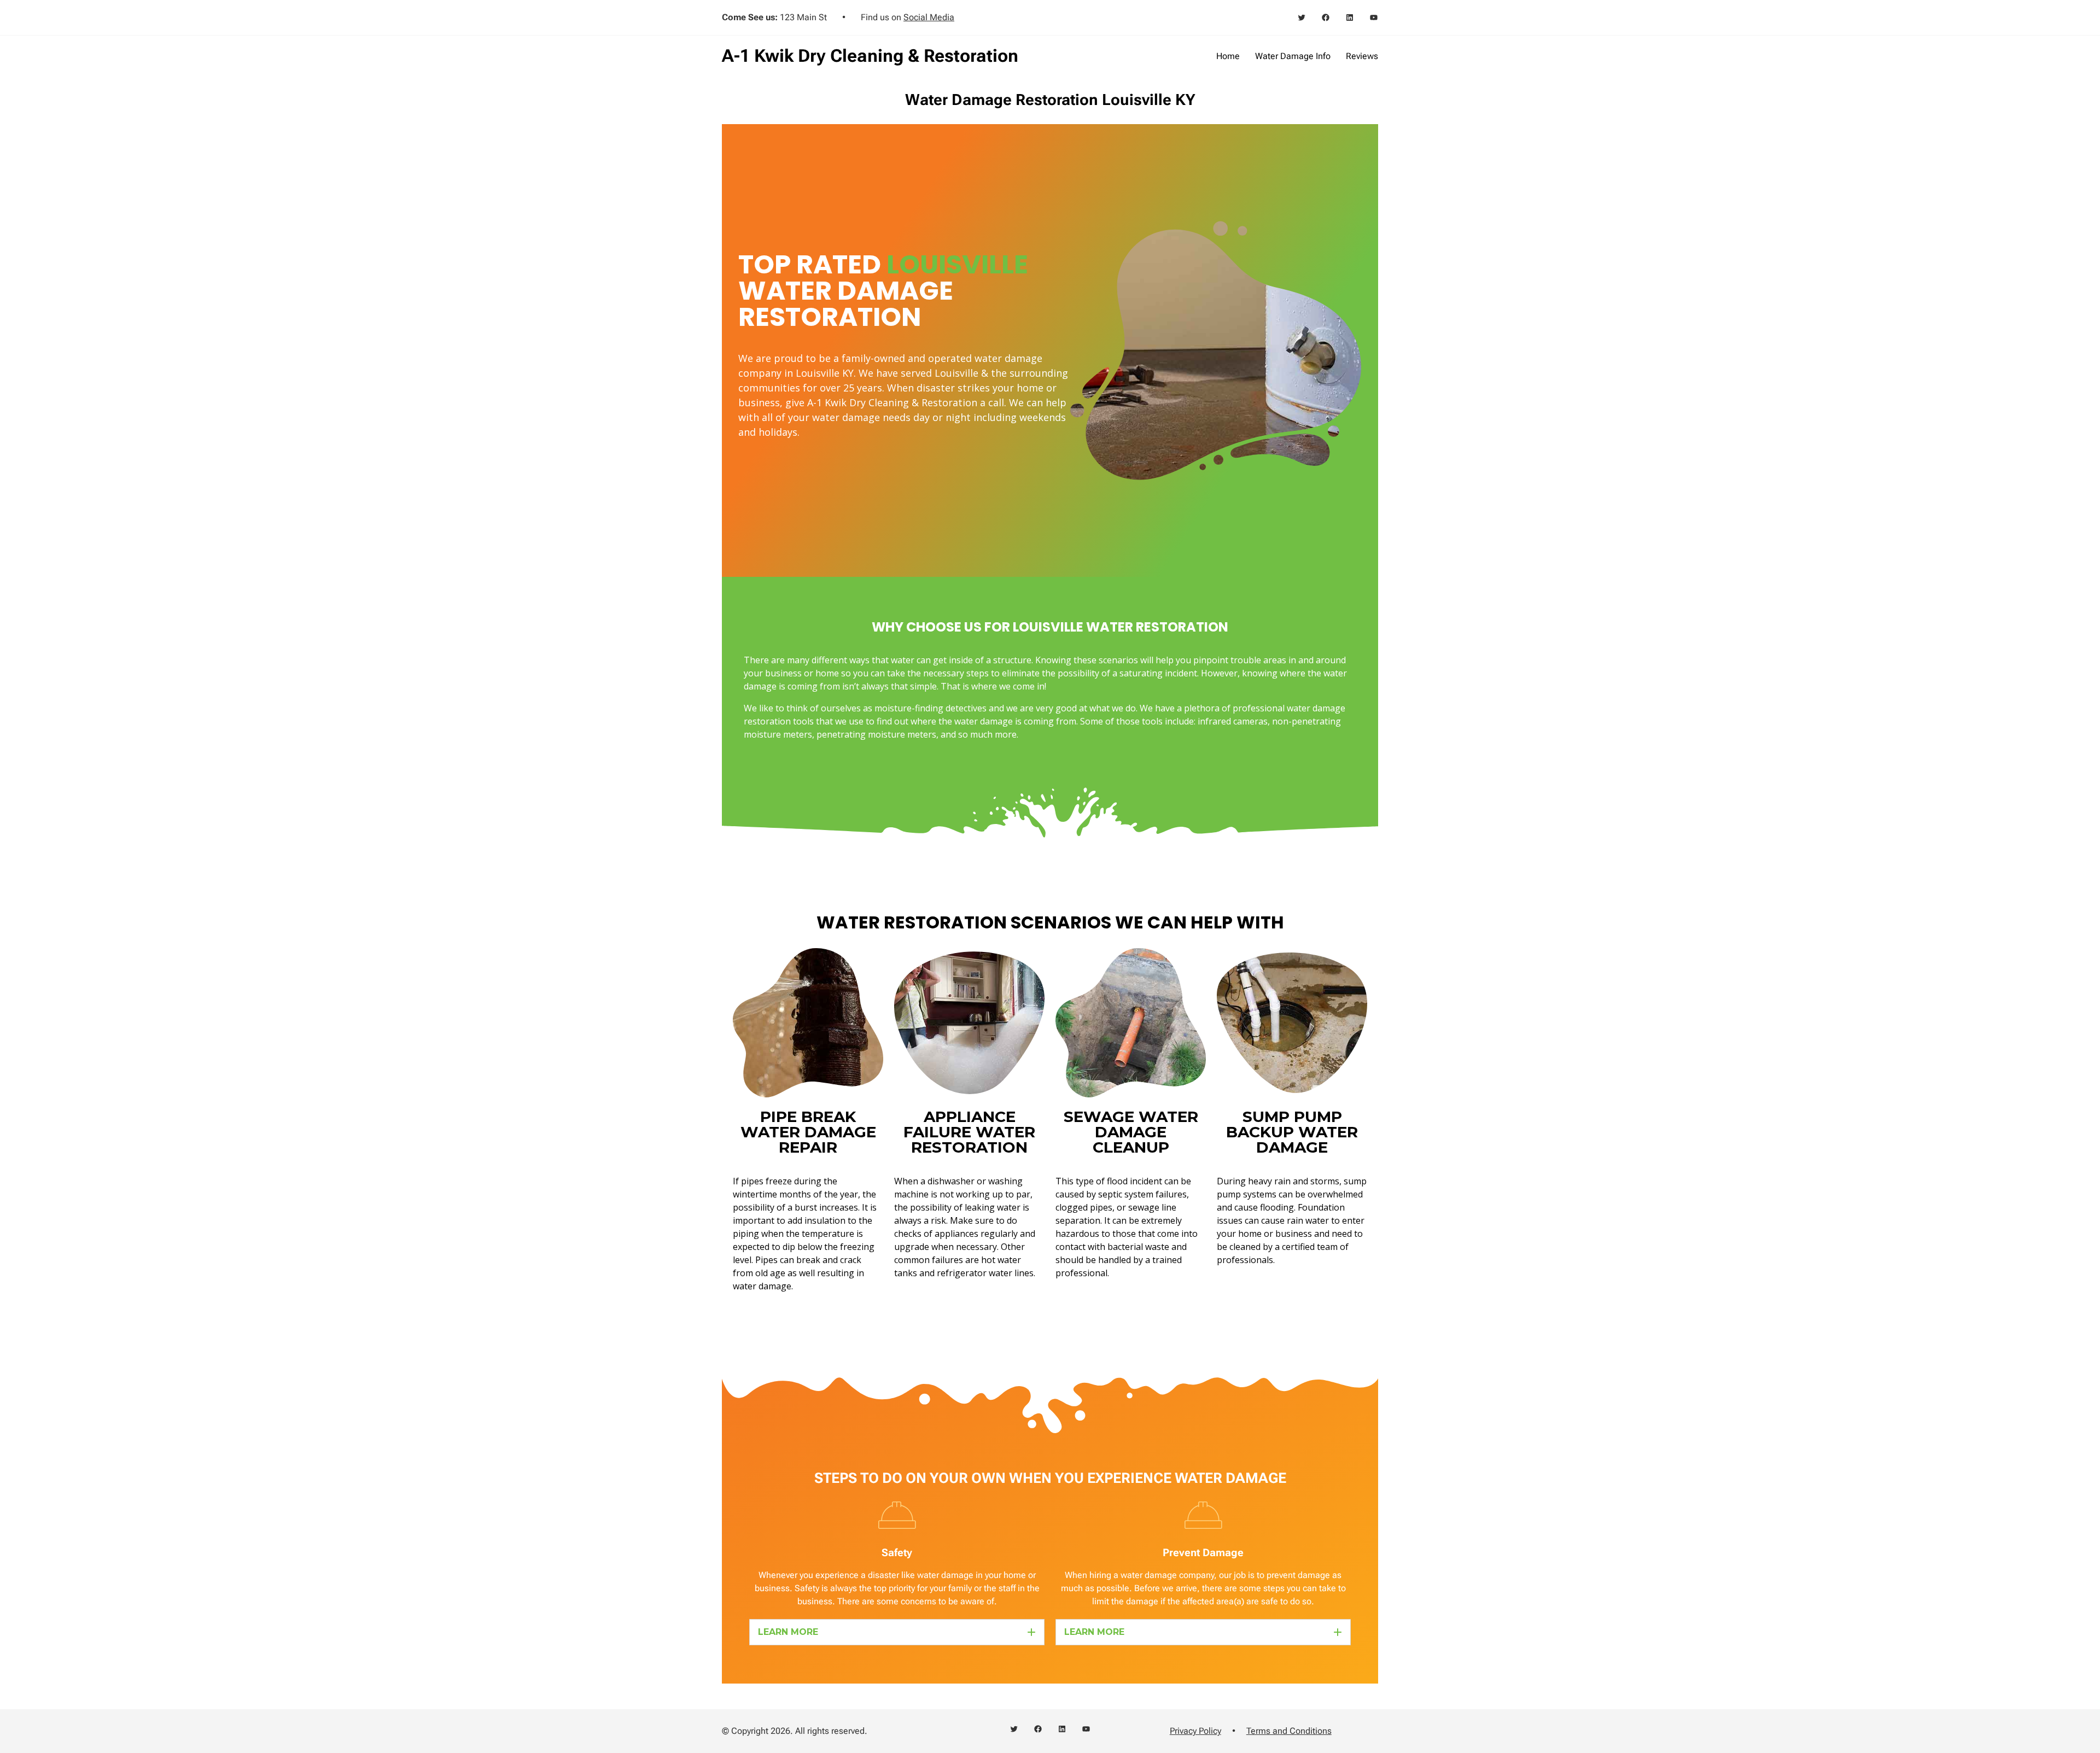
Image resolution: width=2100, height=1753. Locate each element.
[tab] (897, 1632)
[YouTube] (1374, 17)
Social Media (929, 17)
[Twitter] (1302, 17)
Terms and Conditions (1289, 1731)
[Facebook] (1326, 17)
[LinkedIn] (1350, 17)
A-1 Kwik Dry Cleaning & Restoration (870, 56)
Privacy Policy (1195, 1731)
